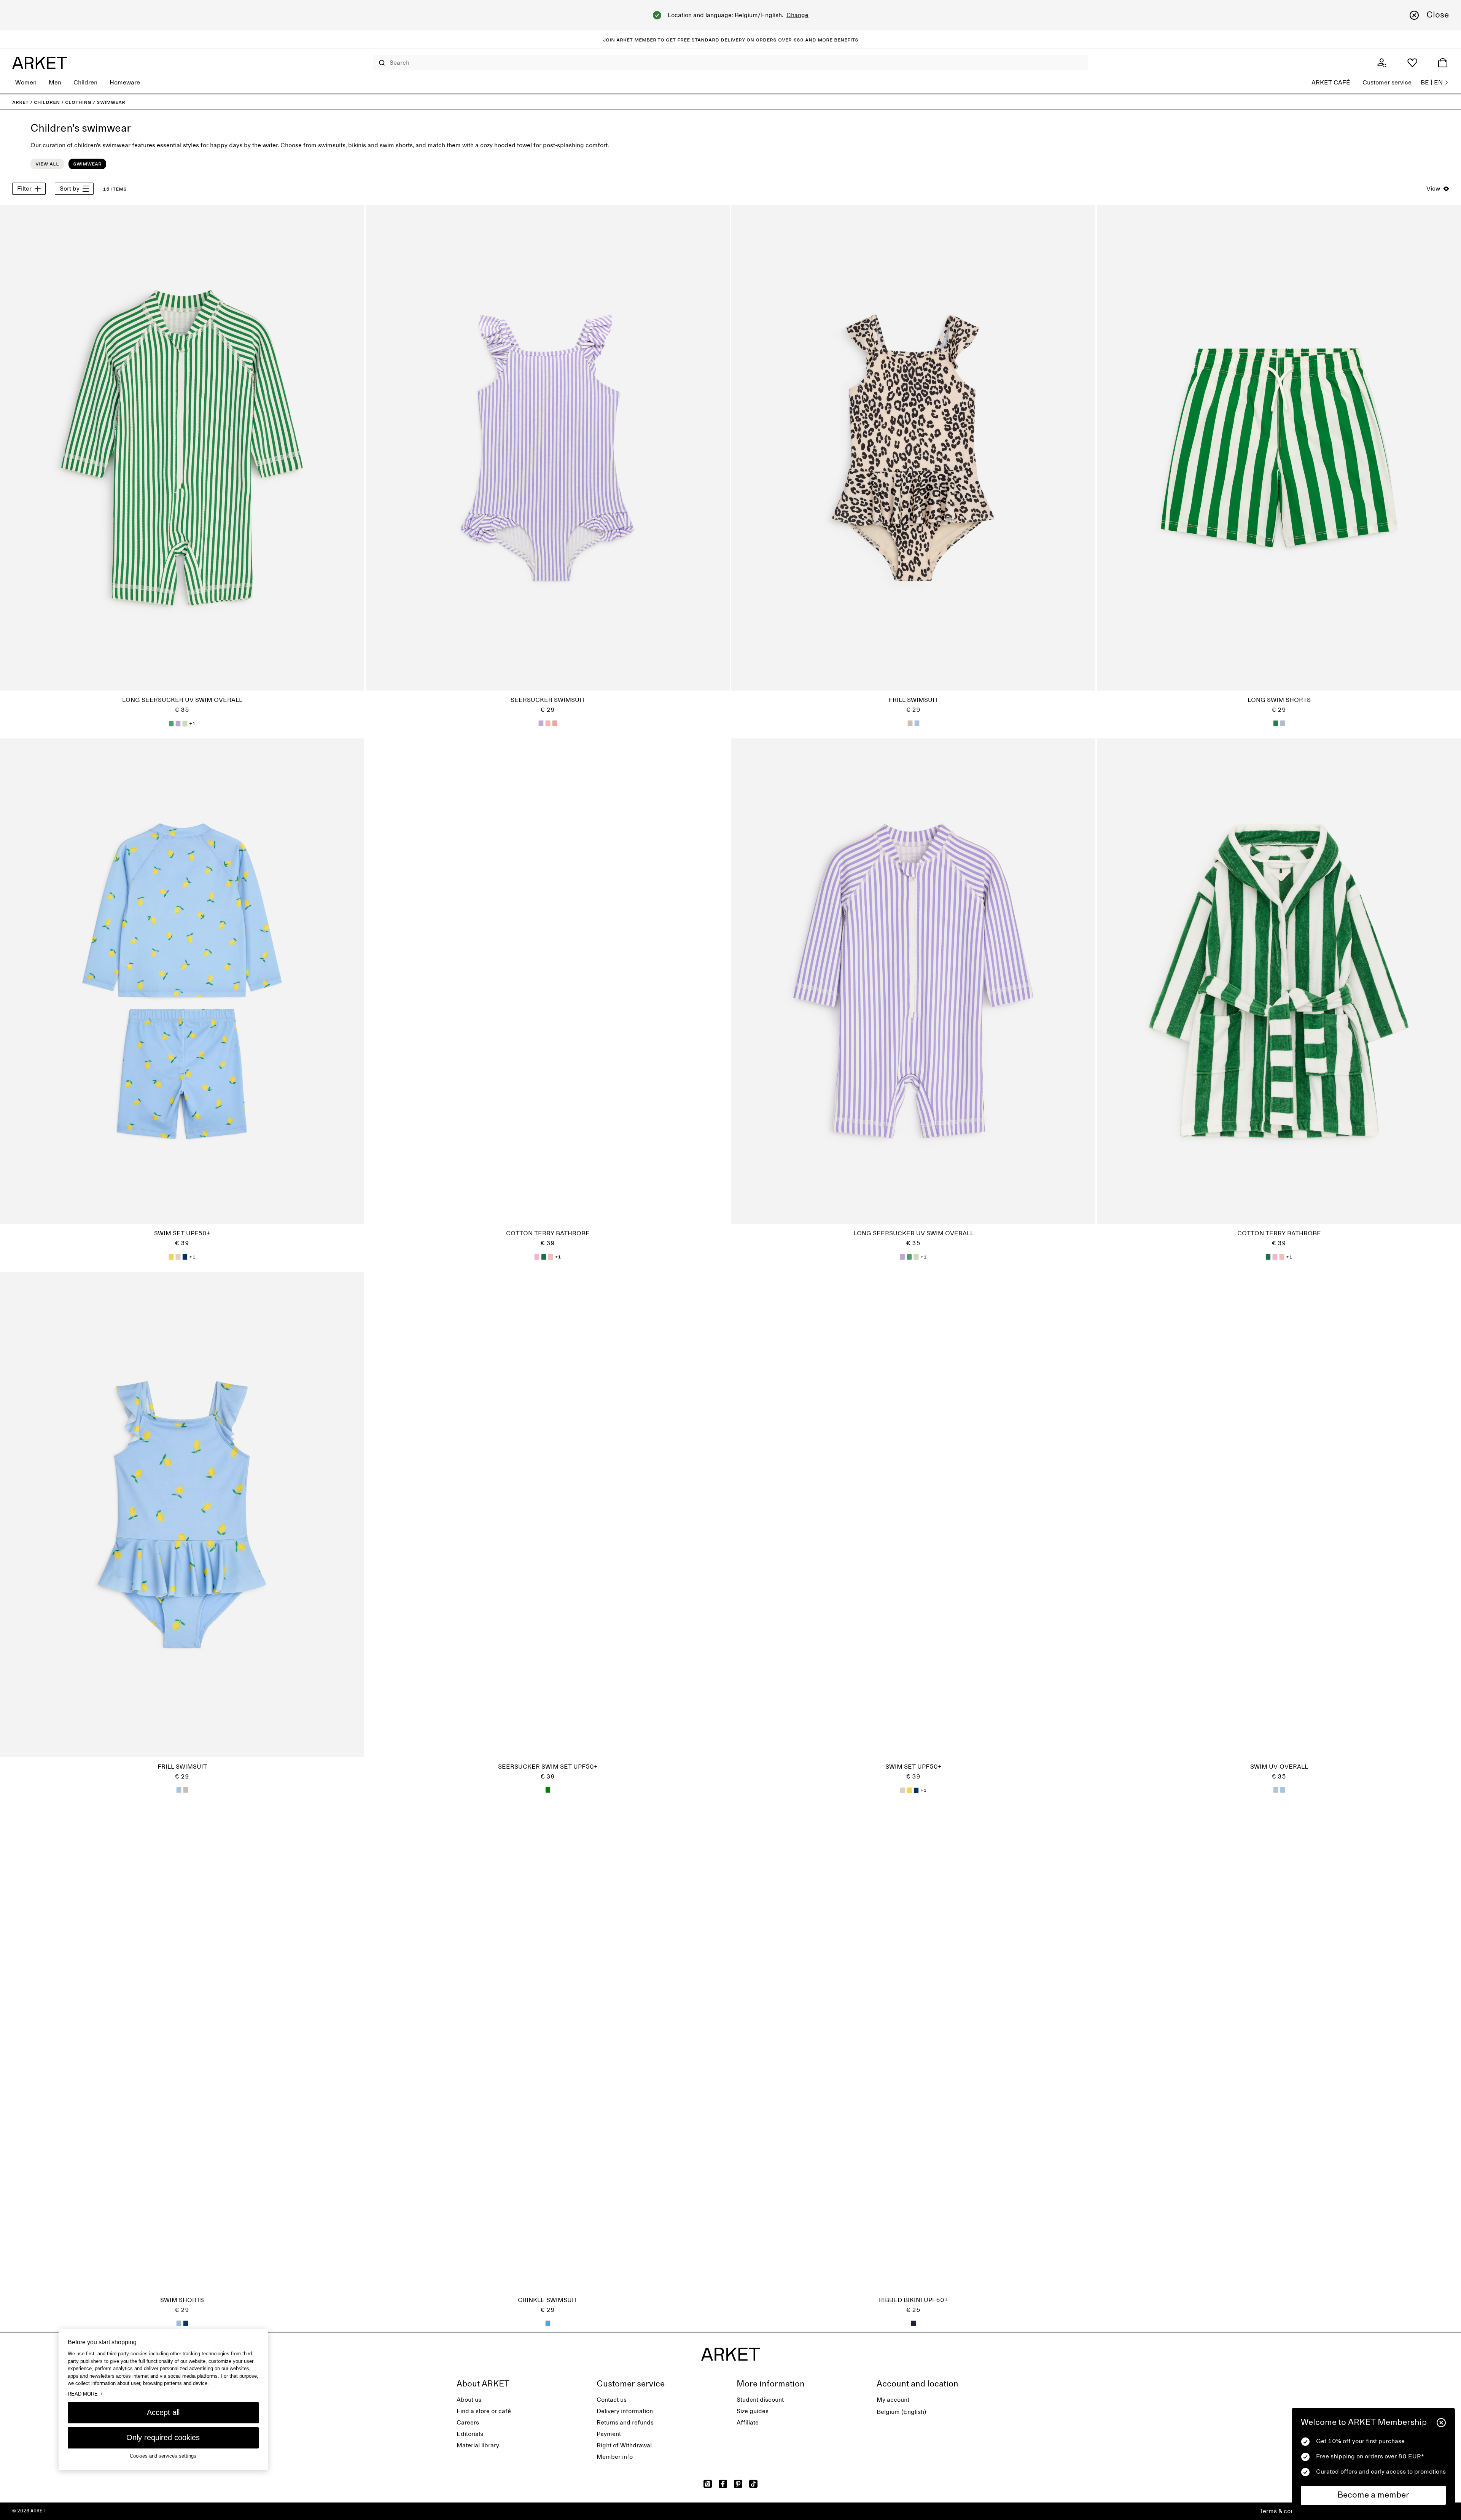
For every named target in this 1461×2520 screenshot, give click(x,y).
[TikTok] (753, 2484)
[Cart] (1443, 63)
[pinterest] (738, 2484)
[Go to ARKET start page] (40, 63)
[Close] (1441, 2423)
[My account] (1382, 63)
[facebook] (723, 2484)
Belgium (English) (901, 2412)
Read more (85, 2394)
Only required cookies (163, 2437)
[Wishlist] (1412, 63)
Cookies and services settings (163, 2456)
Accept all (163, 2412)
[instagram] (708, 2484)
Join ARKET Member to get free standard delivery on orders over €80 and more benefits (731, 40)
